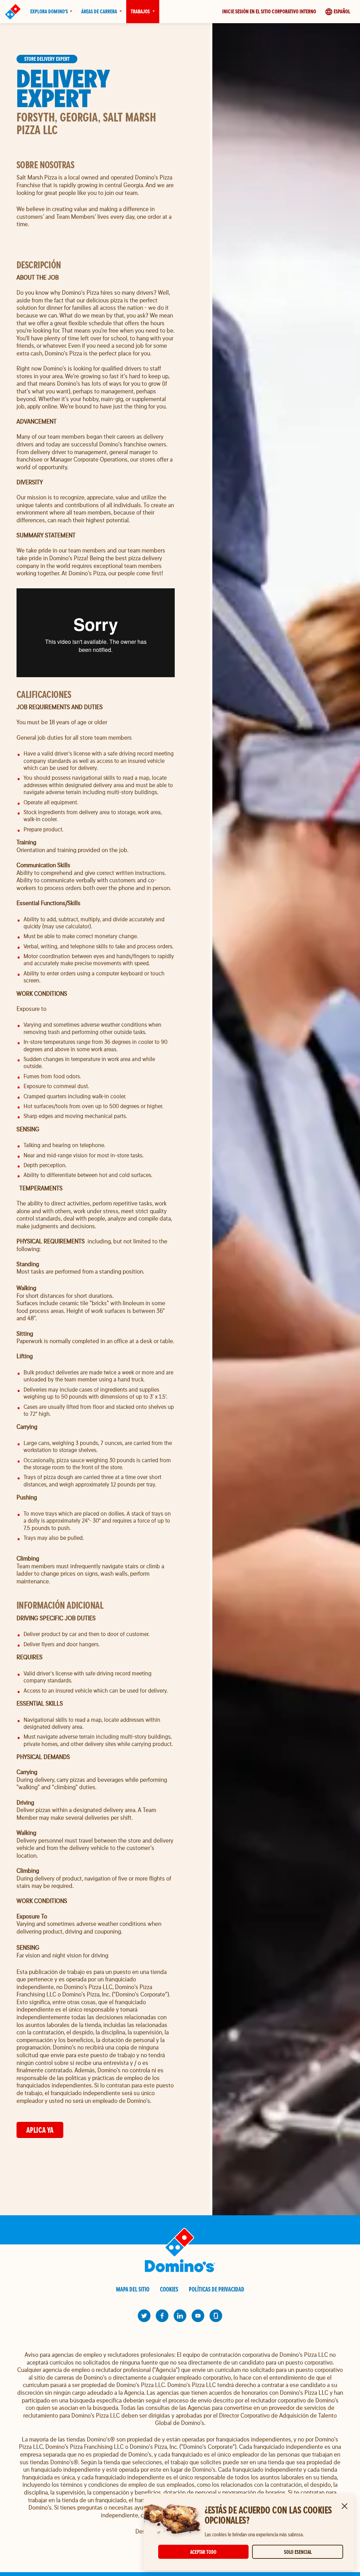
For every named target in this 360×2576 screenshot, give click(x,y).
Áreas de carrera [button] (99, 11)
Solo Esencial (298, 2552)
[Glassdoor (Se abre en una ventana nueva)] (216, 2316)
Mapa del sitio (133, 2289)
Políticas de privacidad (217, 2289)
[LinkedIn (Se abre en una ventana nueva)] (180, 2316)
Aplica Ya (40, 2130)
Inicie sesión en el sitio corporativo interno (269, 11)
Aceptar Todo (203, 2552)
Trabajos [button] (140, 11)
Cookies (169, 2289)
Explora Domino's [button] (49, 11)
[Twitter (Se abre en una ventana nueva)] (144, 2316)
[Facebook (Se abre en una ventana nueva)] (162, 2316)
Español (342, 11)
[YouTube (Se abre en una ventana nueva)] (198, 2316)
